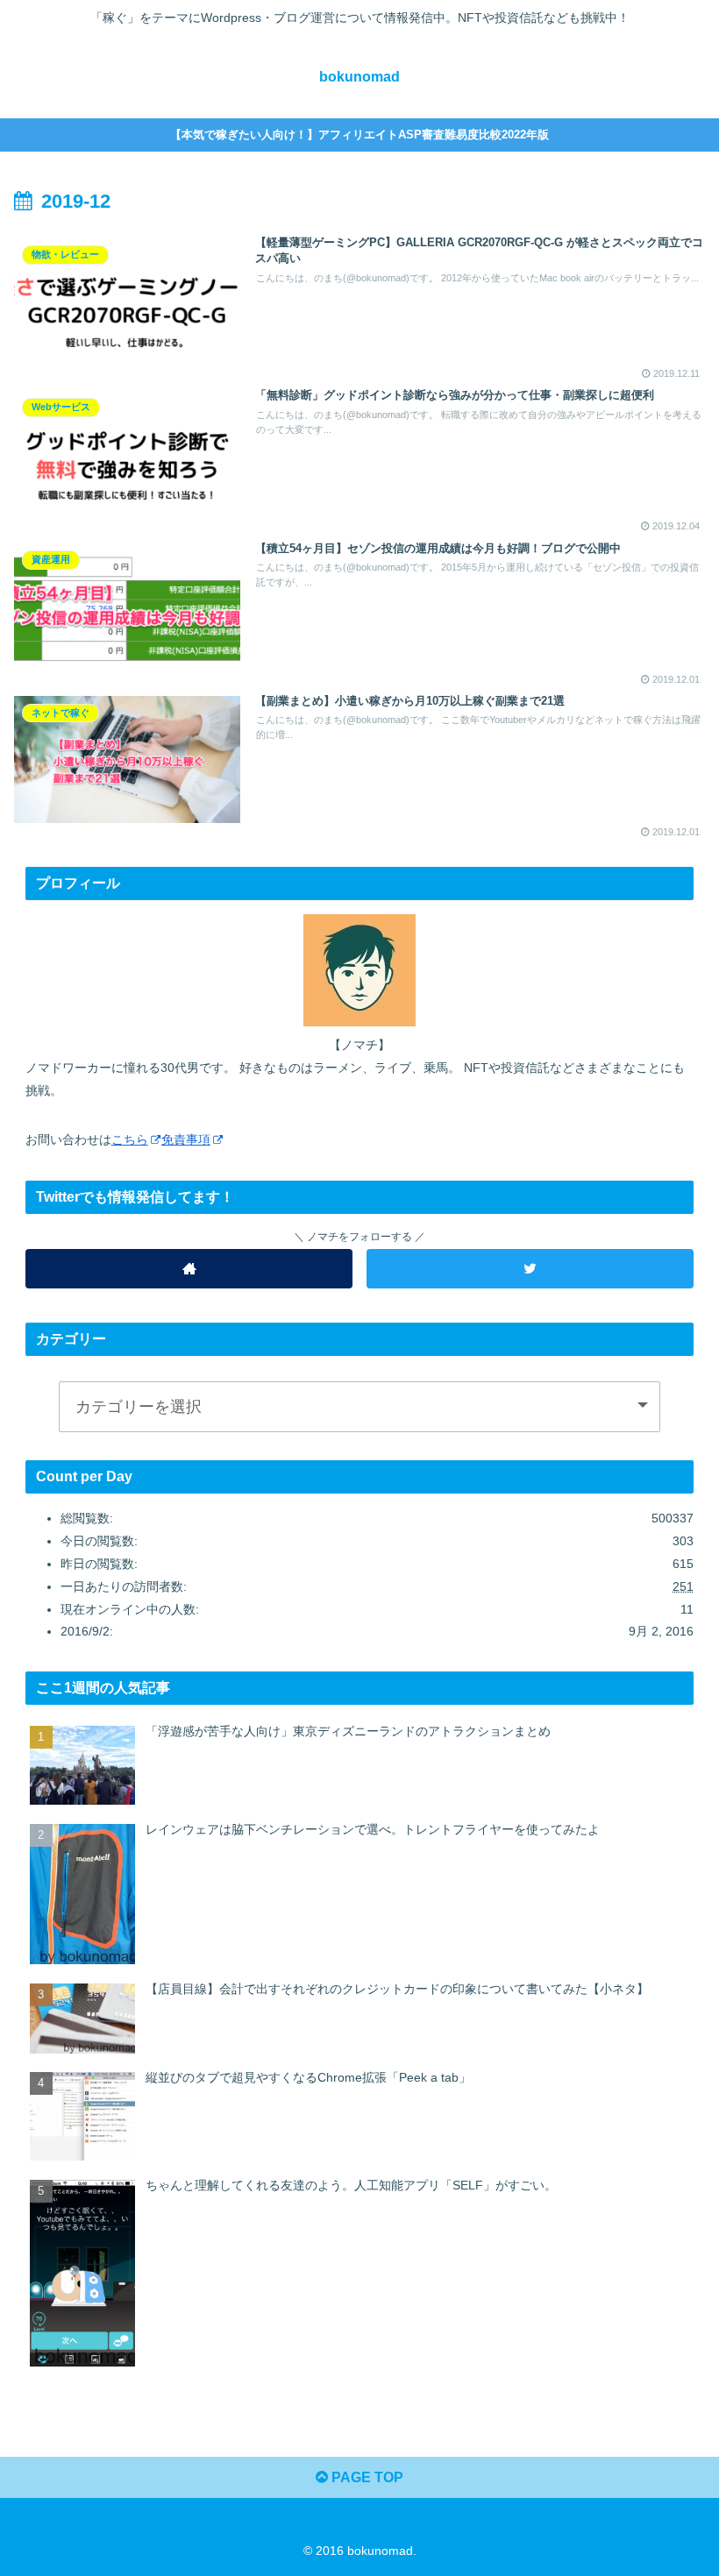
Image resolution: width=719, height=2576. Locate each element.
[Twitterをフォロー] (530, 1269)
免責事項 (186, 1139)
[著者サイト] (189, 1269)
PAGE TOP (366, 2477)
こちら (130, 1139)
